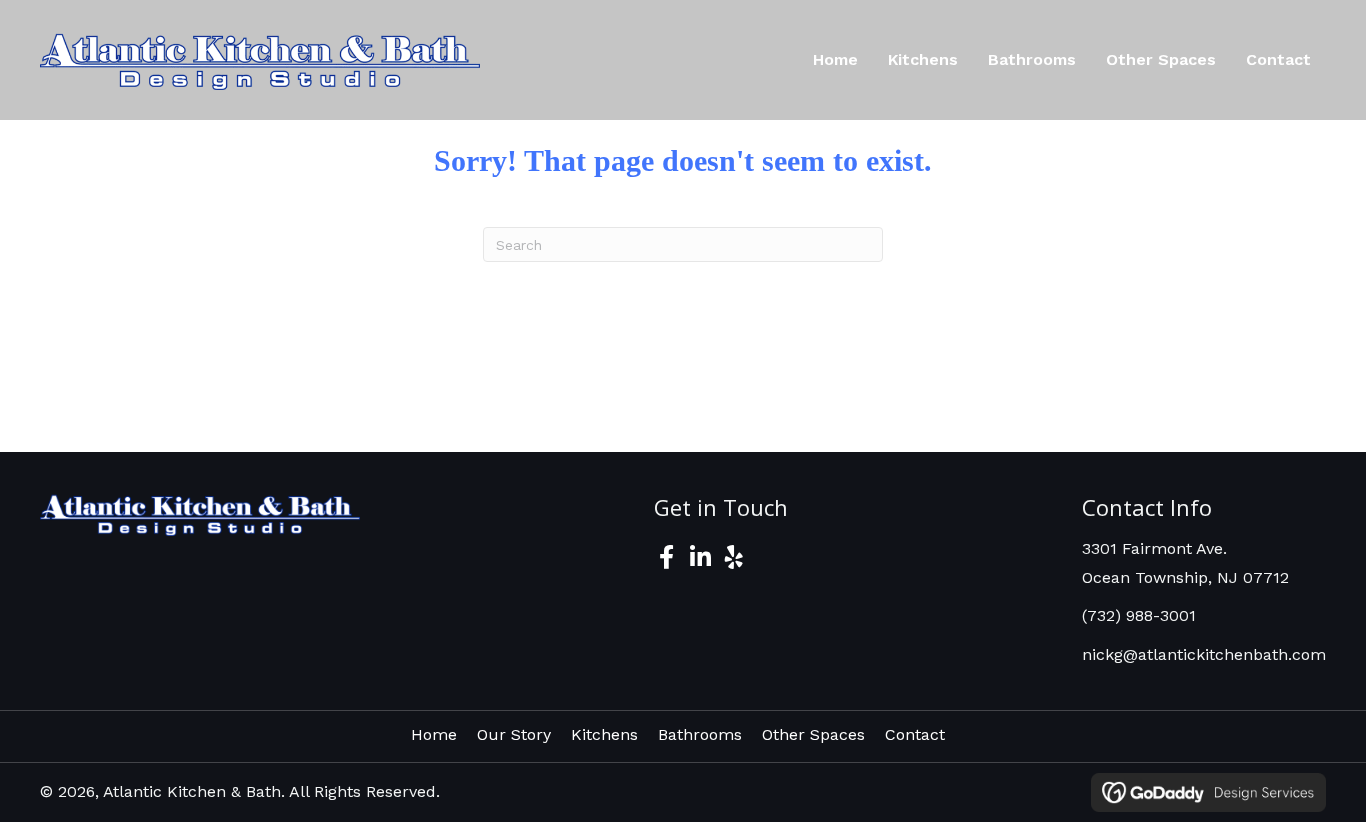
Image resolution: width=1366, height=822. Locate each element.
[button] (666, 557)
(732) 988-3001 (1139, 615)
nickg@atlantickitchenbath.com (1204, 654)
